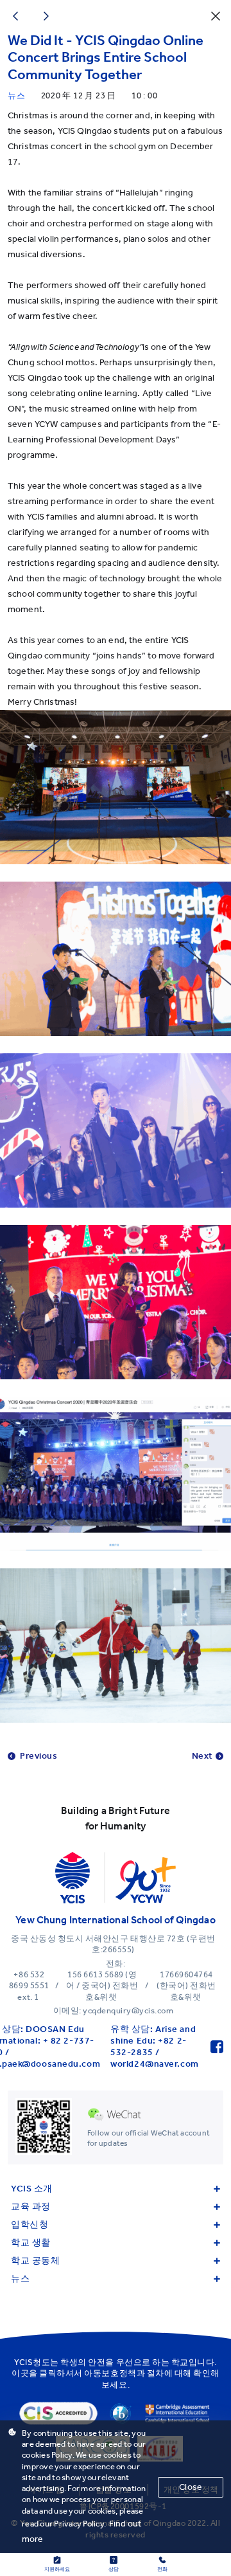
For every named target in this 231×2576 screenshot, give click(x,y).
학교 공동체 (35, 2261)
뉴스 (20, 2279)
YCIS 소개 (32, 2189)
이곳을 (25, 2373)
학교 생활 (31, 2243)
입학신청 (30, 2225)
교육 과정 (31, 2207)
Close (191, 2487)
